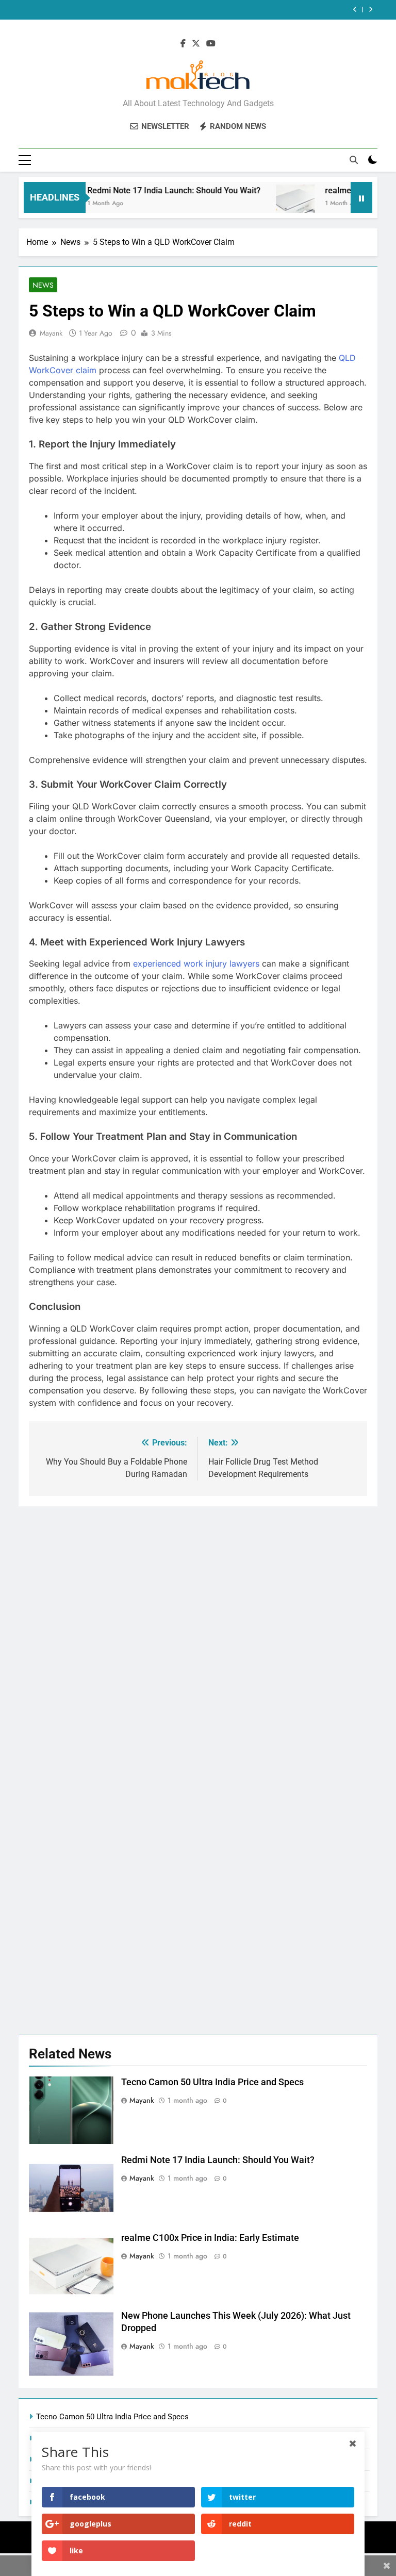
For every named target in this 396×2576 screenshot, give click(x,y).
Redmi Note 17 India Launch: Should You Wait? (151, 190)
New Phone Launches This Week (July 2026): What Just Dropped (212, 10)
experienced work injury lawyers (196, 963)
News (43, 285)
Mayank (51, 333)
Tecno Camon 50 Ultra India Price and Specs (212, 2082)
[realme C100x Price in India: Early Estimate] (272, 204)
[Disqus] (198, 1635)
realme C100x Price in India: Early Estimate (210, 2238)
